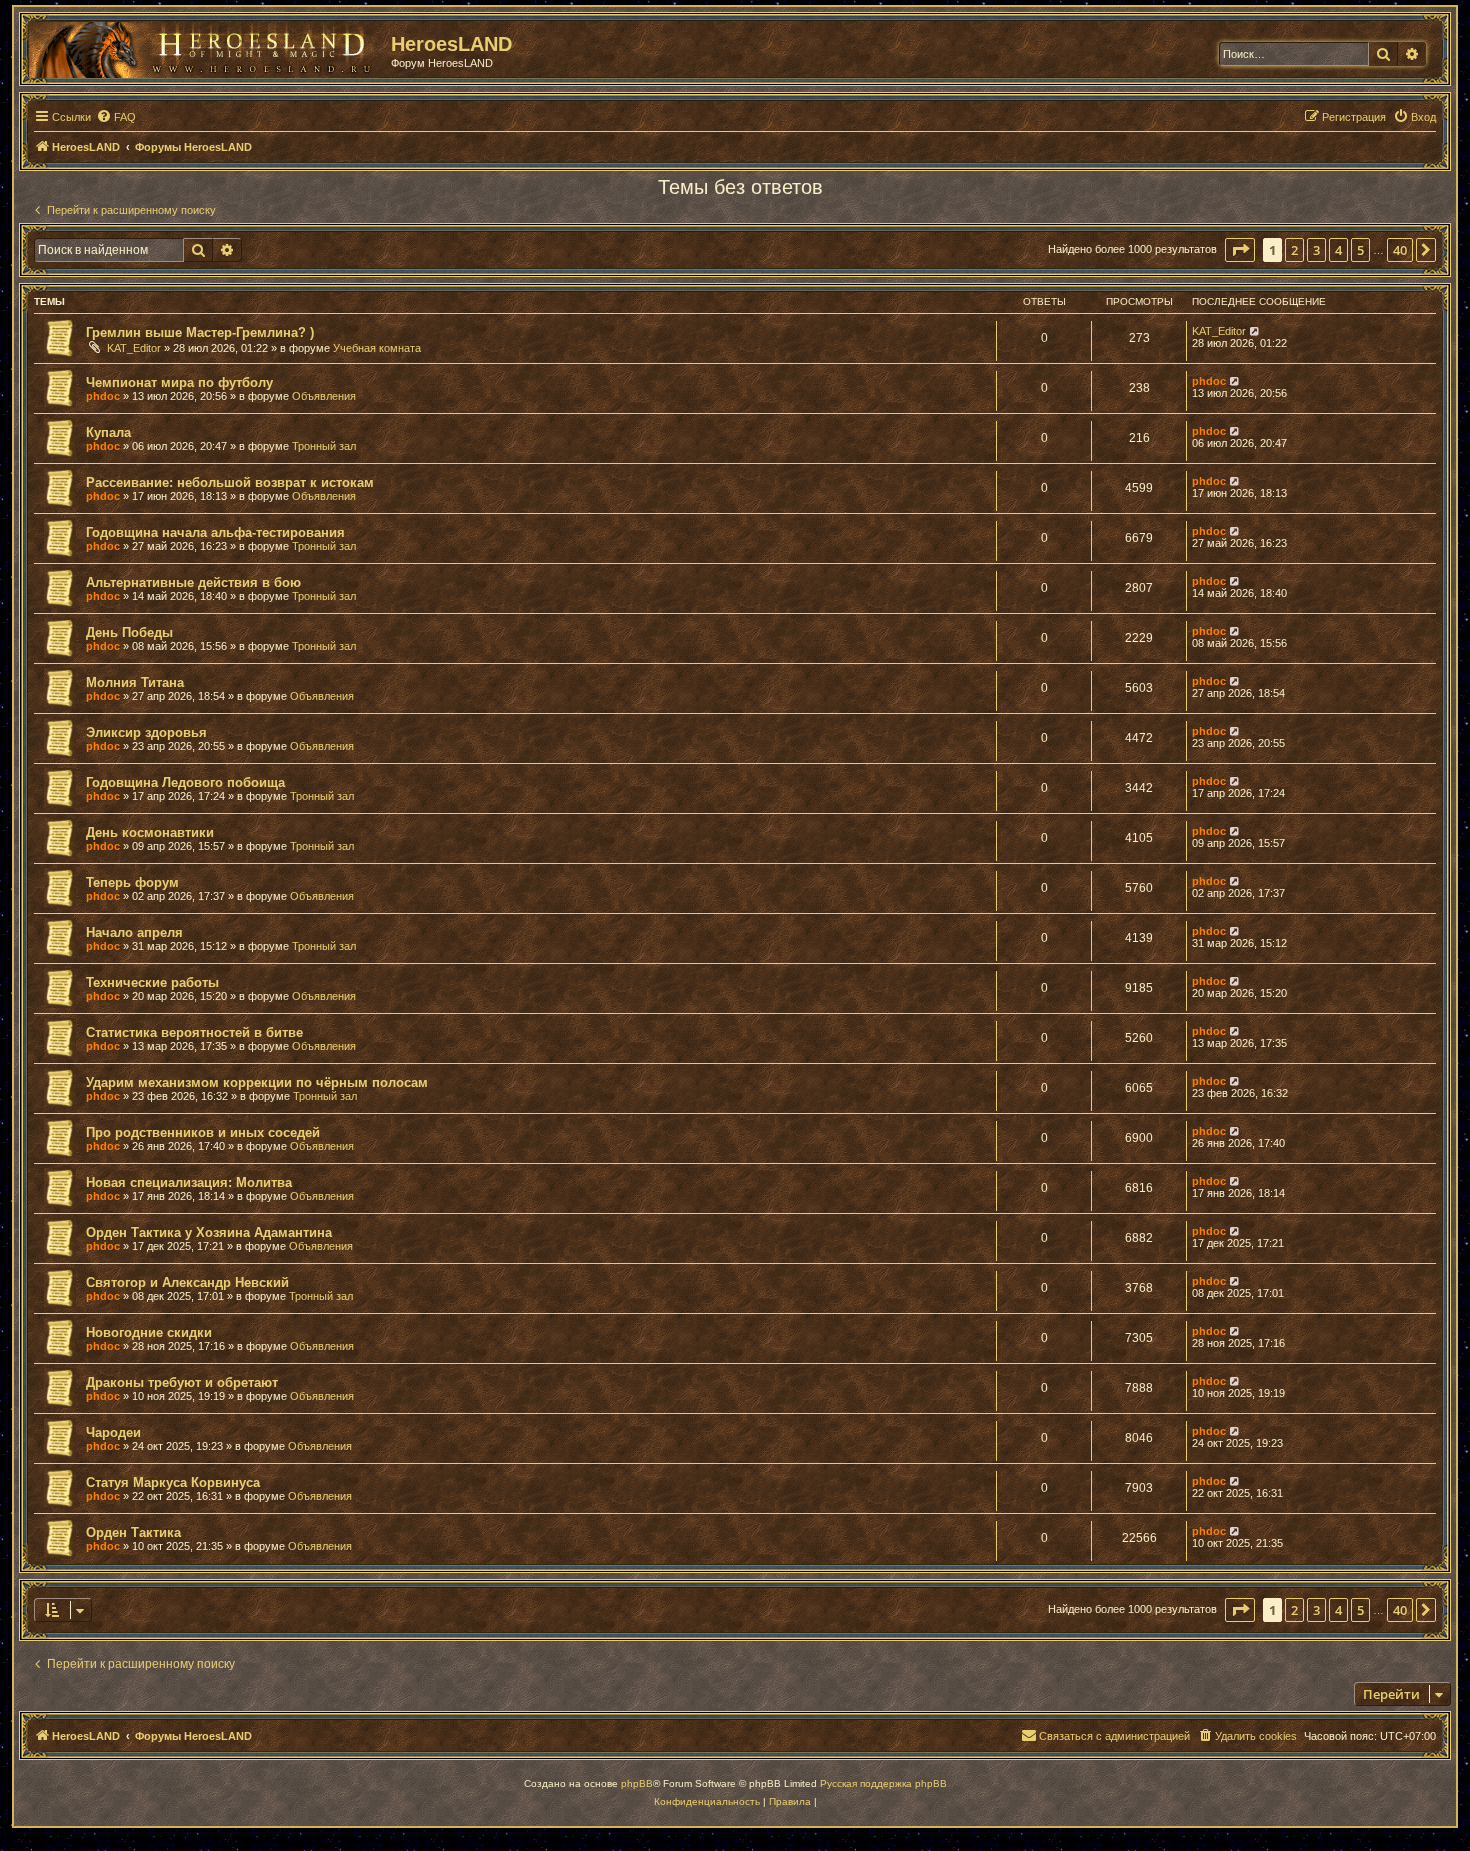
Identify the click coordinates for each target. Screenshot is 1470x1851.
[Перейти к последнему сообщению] (1255, 331)
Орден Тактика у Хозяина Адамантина (209, 1232)
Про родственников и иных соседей (203, 1132)
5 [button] (1360, 250)
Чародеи (113, 1432)
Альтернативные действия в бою (193, 582)
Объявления (324, 396)
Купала (108, 432)
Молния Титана (135, 682)
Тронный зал (324, 446)
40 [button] (1400, 250)
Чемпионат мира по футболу (179, 382)
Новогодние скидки (149, 1332)
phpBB (637, 1783)
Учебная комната (377, 348)
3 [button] (1316, 250)
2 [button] (1294, 250)
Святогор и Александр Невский (187, 1282)
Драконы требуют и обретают (182, 1382)
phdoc (103, 396)
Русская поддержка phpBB (883, 1783)
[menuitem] (116, 117)
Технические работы (152, 982)
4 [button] (1338, 250)
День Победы (129, 632)
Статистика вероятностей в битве (194, 1032)
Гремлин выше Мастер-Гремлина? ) (200, 332)
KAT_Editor (134, 348)
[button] (1240, 250)
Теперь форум (132, 882)
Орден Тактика (133, 1532)
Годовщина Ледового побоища (185, 782)
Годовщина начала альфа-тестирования (215, 532)
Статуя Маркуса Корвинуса (173, 1482)
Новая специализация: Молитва (189, 1182)
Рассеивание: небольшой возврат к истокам (230, 482)
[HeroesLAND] (205, 46)
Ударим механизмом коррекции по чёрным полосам (257, 1082)
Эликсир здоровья (146, 732)
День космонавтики (150, 832)
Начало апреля (134, 932)
